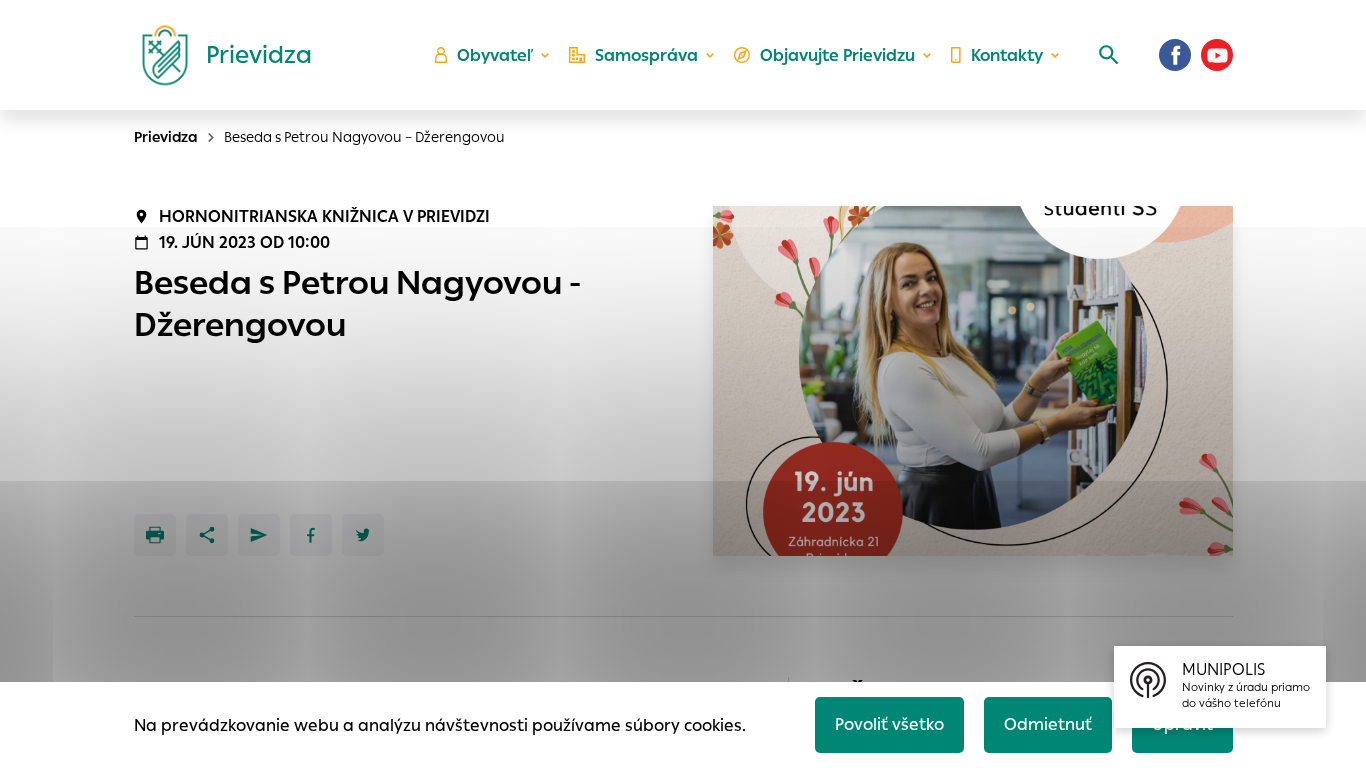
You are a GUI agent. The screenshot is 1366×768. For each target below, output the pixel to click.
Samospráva (646, 55)
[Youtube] (1217, 55)
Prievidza (166, 137)
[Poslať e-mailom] (259, 535)
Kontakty (1007, 55)
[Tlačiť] (155, 535)
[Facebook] (1175, 55)
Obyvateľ (495, 55)
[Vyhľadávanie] (1109, 55)
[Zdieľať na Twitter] (363, 535)
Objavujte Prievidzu (837, 55)
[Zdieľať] (207, 535)
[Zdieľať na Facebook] (311, 535)
